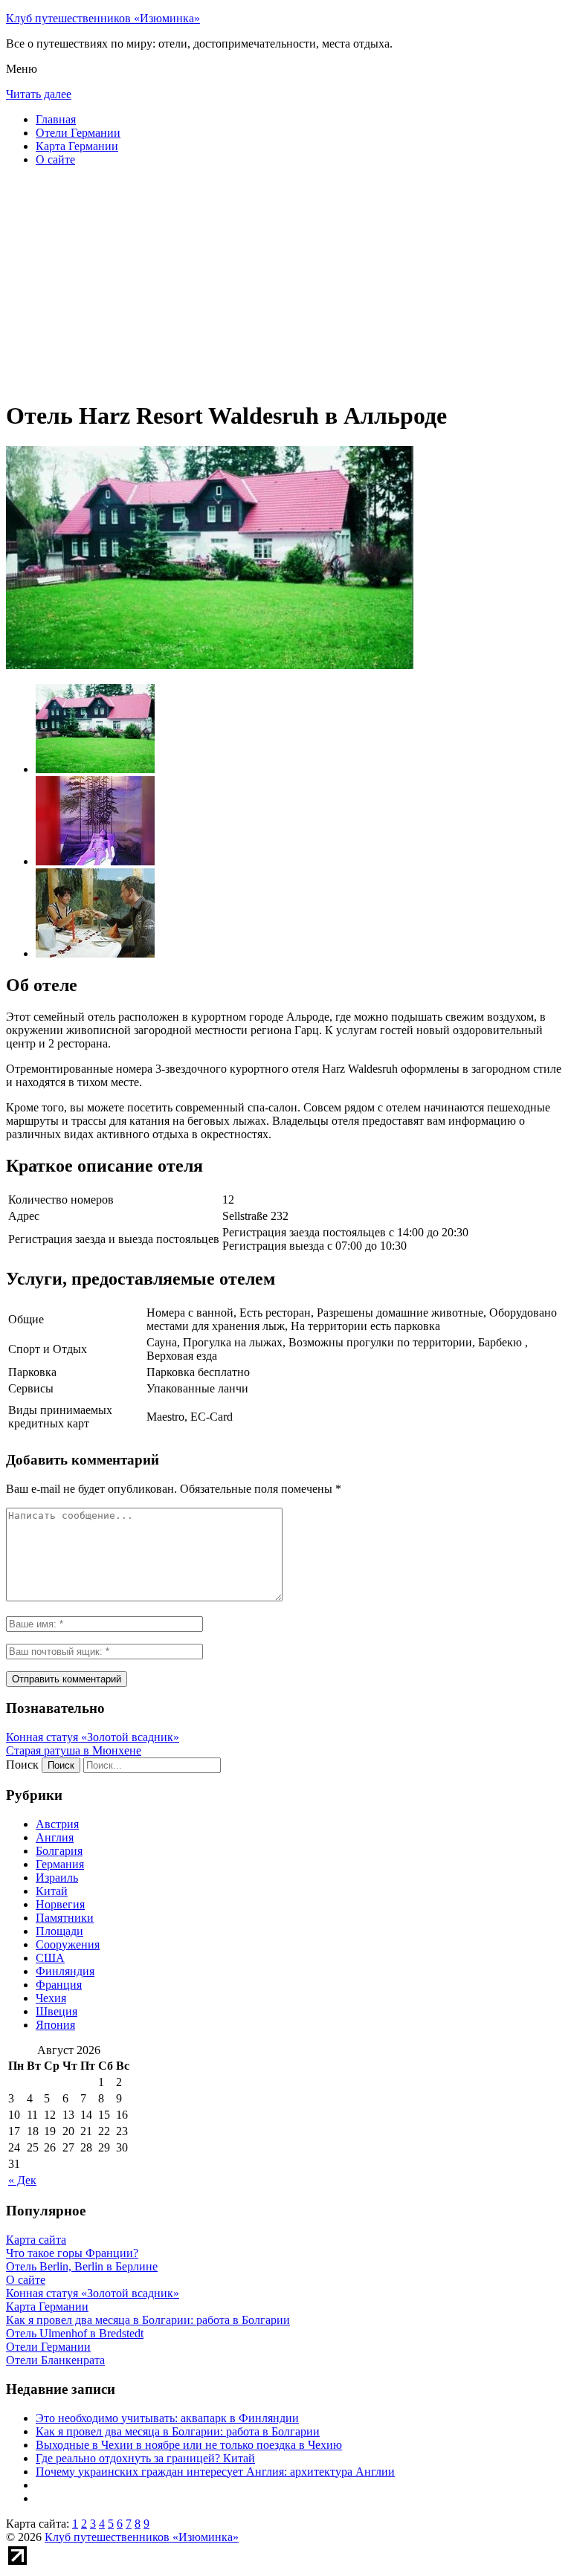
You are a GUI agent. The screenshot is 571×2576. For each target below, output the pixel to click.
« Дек (22, 2180)
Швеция (57, 2011)
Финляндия (65, 1971)
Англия (55, 1837)
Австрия (57, 1824)
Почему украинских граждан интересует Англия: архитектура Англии (215, 2472)
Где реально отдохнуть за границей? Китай (145, 2458)
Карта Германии (77, 146)
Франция (59, 1985)
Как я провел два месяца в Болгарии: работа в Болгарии (178, 2431)
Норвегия (60, 1904)
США (50, 1958)
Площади (59, 1931)
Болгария (59, 1851)
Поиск (22, 1765)
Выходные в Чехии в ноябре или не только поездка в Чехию (189, 2445)
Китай (52, 1891)
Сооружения (68, 1944)
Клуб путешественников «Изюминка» (103, 18)
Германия (60, 1864)
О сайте (55, 159)
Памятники (65, 1918)
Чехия (51, 1998)
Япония (55, 2025)
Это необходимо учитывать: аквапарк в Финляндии (167, 2418)
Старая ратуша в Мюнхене (74, 1750)
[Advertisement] (285, 283)
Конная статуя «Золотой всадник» (93, 1737)
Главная (56, 119)
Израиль (57, 1878)
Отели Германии (78, 133)
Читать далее (39, 94)
